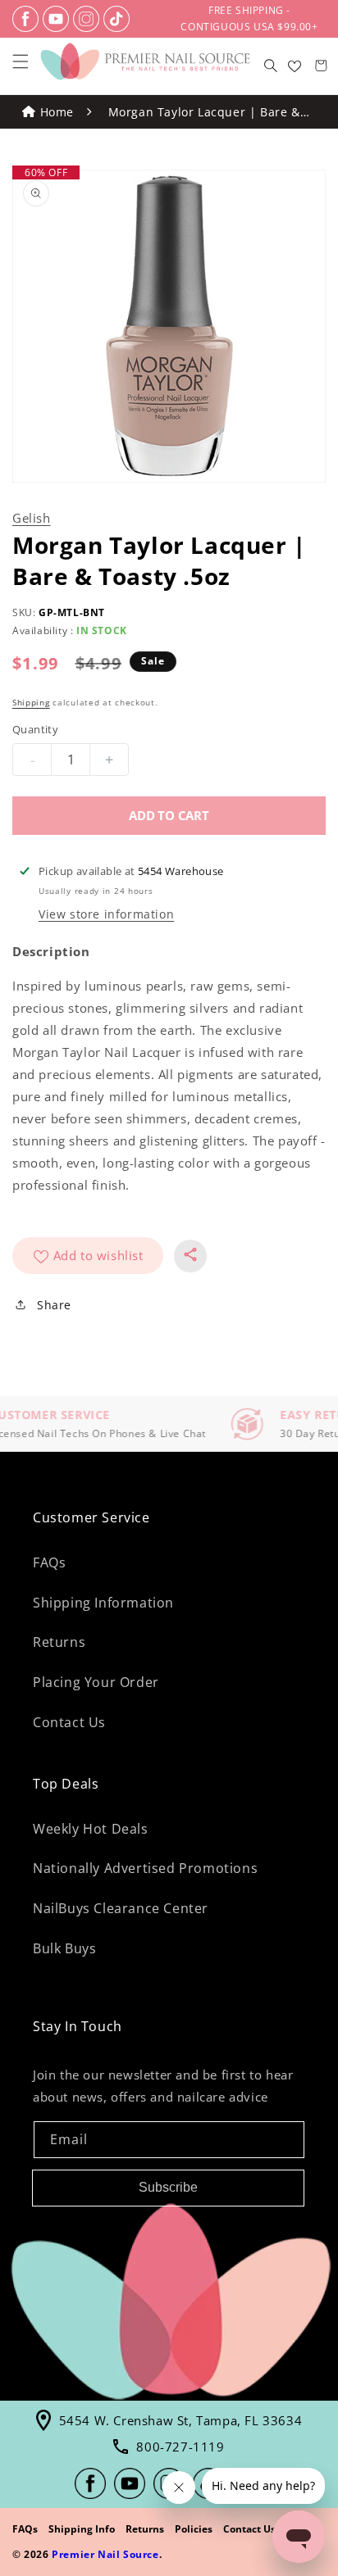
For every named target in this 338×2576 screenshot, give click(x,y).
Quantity (35, 729)
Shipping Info (82, 2529)
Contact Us (69, 1722)
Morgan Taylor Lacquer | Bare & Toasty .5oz (204, 113)
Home (57, 112)
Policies (194, 2529)
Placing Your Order (96, 1682)
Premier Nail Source (105, 2554)
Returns (59, 1642)
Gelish (32, 518)
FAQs (49, 1562)
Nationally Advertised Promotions (145, 1868)
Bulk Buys (64, 1948)
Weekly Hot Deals (91, 1829)
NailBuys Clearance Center (121, 1908)
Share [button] (54, 1305)
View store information (106, 914)
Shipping (31, 702)
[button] (21, 61)
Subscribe (168, 2187)
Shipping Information (103, 1603)
